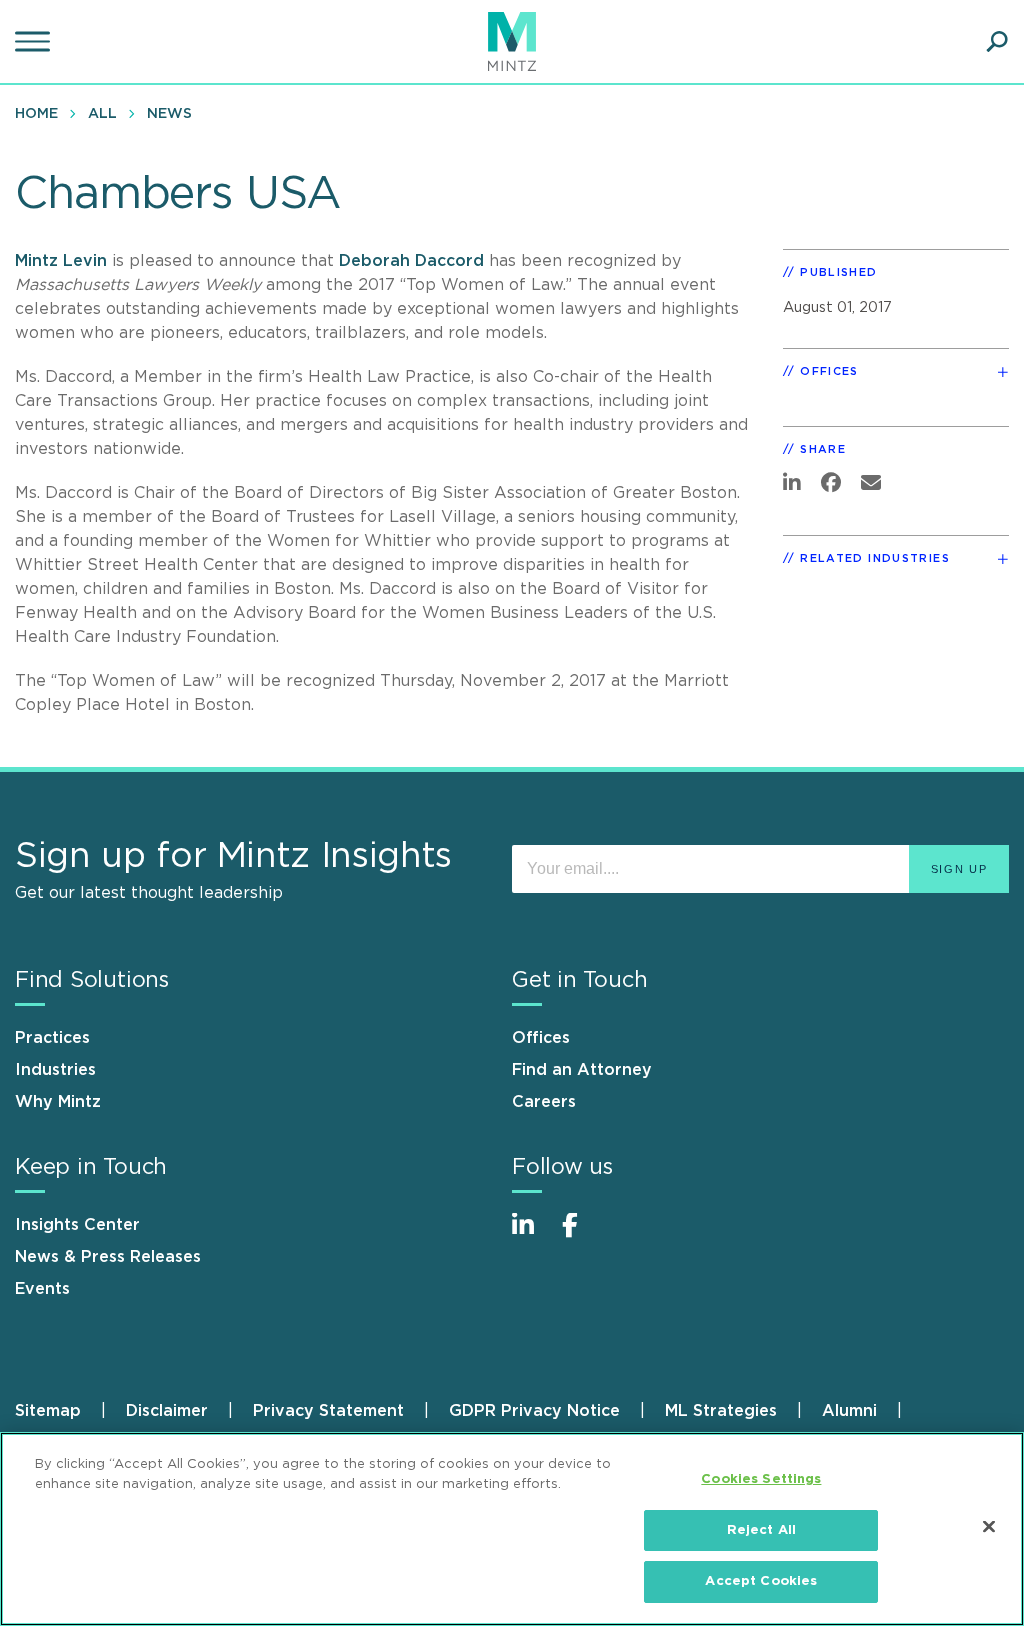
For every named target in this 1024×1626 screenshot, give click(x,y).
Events (42, 1289)
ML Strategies (721, 1411)
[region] (512, 1529)
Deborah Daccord (411, 261)
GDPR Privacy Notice (534, 1411)
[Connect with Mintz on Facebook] (582, 1235)
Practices (52, 1038)
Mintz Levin (61, 261)
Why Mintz (58, 1102)
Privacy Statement (328, 1411)
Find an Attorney (582, 1070)
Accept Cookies (761, 1581)
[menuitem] (41, 113)
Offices (541, 1038)
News (169, 114)
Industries (55, 1070)
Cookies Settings (761, 1479)
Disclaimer (167, 1411)
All (102, 114)
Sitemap (48, 1411)
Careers (544, 1102)
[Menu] (35, 42)
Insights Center (77, 1225)
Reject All (761, 1530)
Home (36, 114)
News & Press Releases (108, 1257)
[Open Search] (997, 42)
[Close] (989, 1527)
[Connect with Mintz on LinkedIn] (532, 1235)
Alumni (849, 1411)
